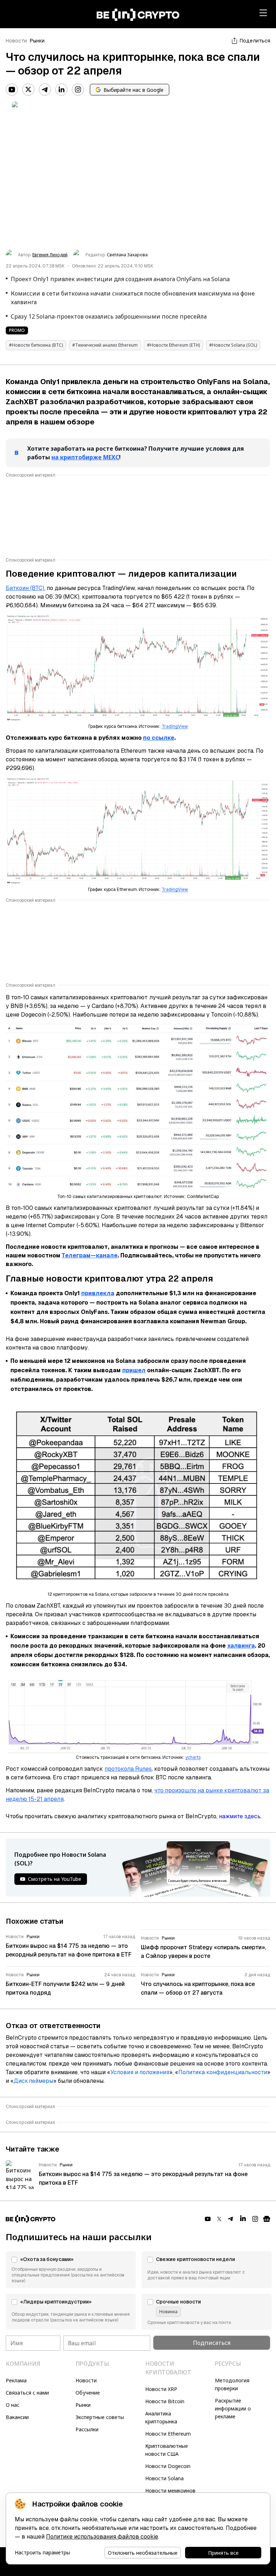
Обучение (88, 2393)
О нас (13, 2405)
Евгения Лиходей (50, 255)
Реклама (16, 2380)
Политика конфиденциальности (223, 2072)
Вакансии (17, 2417)
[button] (71, 2270)
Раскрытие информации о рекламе (233, 2408)
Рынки (37, 41)
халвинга (241, 1646)
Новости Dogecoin (168, 2466)
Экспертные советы (100, 2417)
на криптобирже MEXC (85, 457)
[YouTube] (12, 90)
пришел (134, 1370)
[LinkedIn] (61, 90)
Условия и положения (140, 2072)
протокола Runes (128, 1769)
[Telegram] (45, 90)
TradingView (175, 726)
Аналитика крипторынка (161, 2417)
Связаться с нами (27, 2393)
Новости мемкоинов (170, 2491)
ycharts (193, 1757)
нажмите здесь (240, 1816)
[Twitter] (28, 90)
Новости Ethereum (168, 2434)
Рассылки (87, 2429)
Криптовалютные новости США (167, 2450)
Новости (16, 41)
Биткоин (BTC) (25, 588)
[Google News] (267, 2219)
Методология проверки (232, 2384)
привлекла (98, 1293)
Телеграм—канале (90, 1255)
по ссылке (159, 738)
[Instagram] (78, 90)
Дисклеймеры (33, 2081)
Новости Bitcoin (165, 2401)
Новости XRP (161, 2389)
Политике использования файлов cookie (102, 2537)
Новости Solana (164, 2478)
